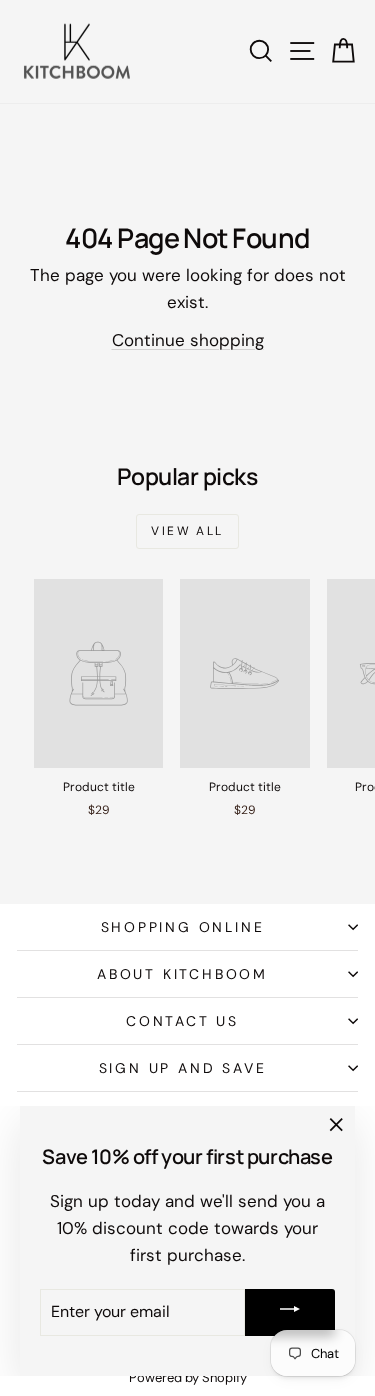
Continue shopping (188, 340)
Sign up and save (183, 1068)
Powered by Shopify (188, 1377)
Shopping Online (183, 927)
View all (187, 531)
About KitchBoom (182, 974)
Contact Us (182, 1021)
